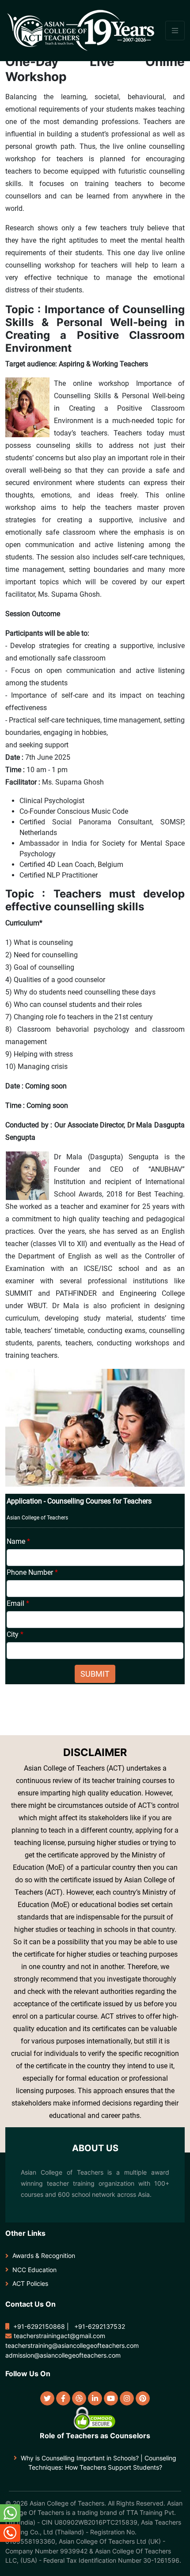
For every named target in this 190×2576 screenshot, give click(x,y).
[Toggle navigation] (175, 31)
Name (18, 1541)
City (15, 1634)
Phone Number (32, 1572)
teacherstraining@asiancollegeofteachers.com (72, 2345)
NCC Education (34, 2270)
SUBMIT (95, 1674)
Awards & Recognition (44, 2255)
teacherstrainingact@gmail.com (59, 2336)
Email (18, 1603)
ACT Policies (30, 2283)
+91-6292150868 (39, 2326)
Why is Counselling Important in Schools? (80, 2458)
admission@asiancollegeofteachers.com (63, 2355)
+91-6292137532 (100, 2326)
